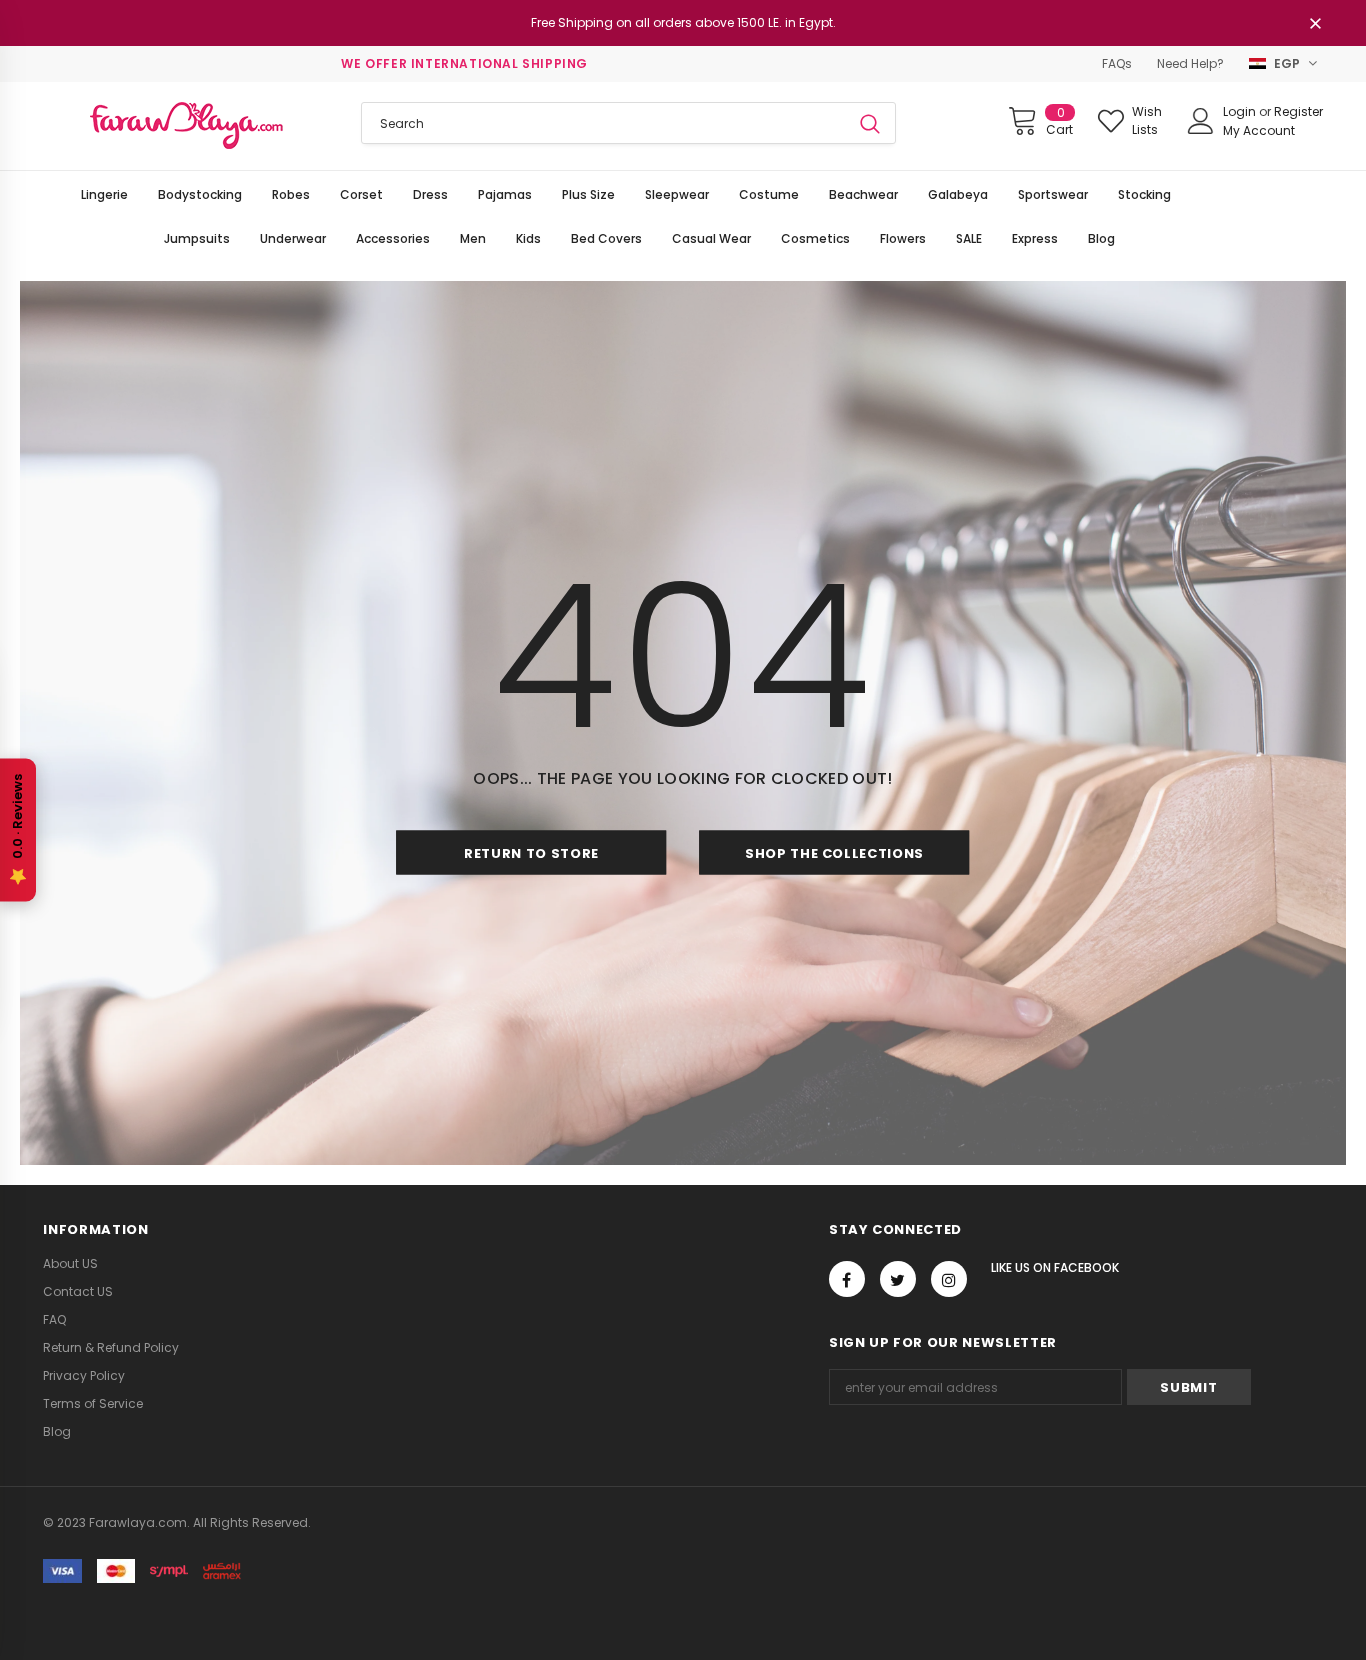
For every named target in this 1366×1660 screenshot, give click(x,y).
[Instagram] (949, 1279)
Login (1241, 111)
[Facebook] (847, 1279)
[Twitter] (898, 1279)
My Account (1259, 130)
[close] (1316, 25)
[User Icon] (1201, 121)
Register (1298, 111)
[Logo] (186, 126)
